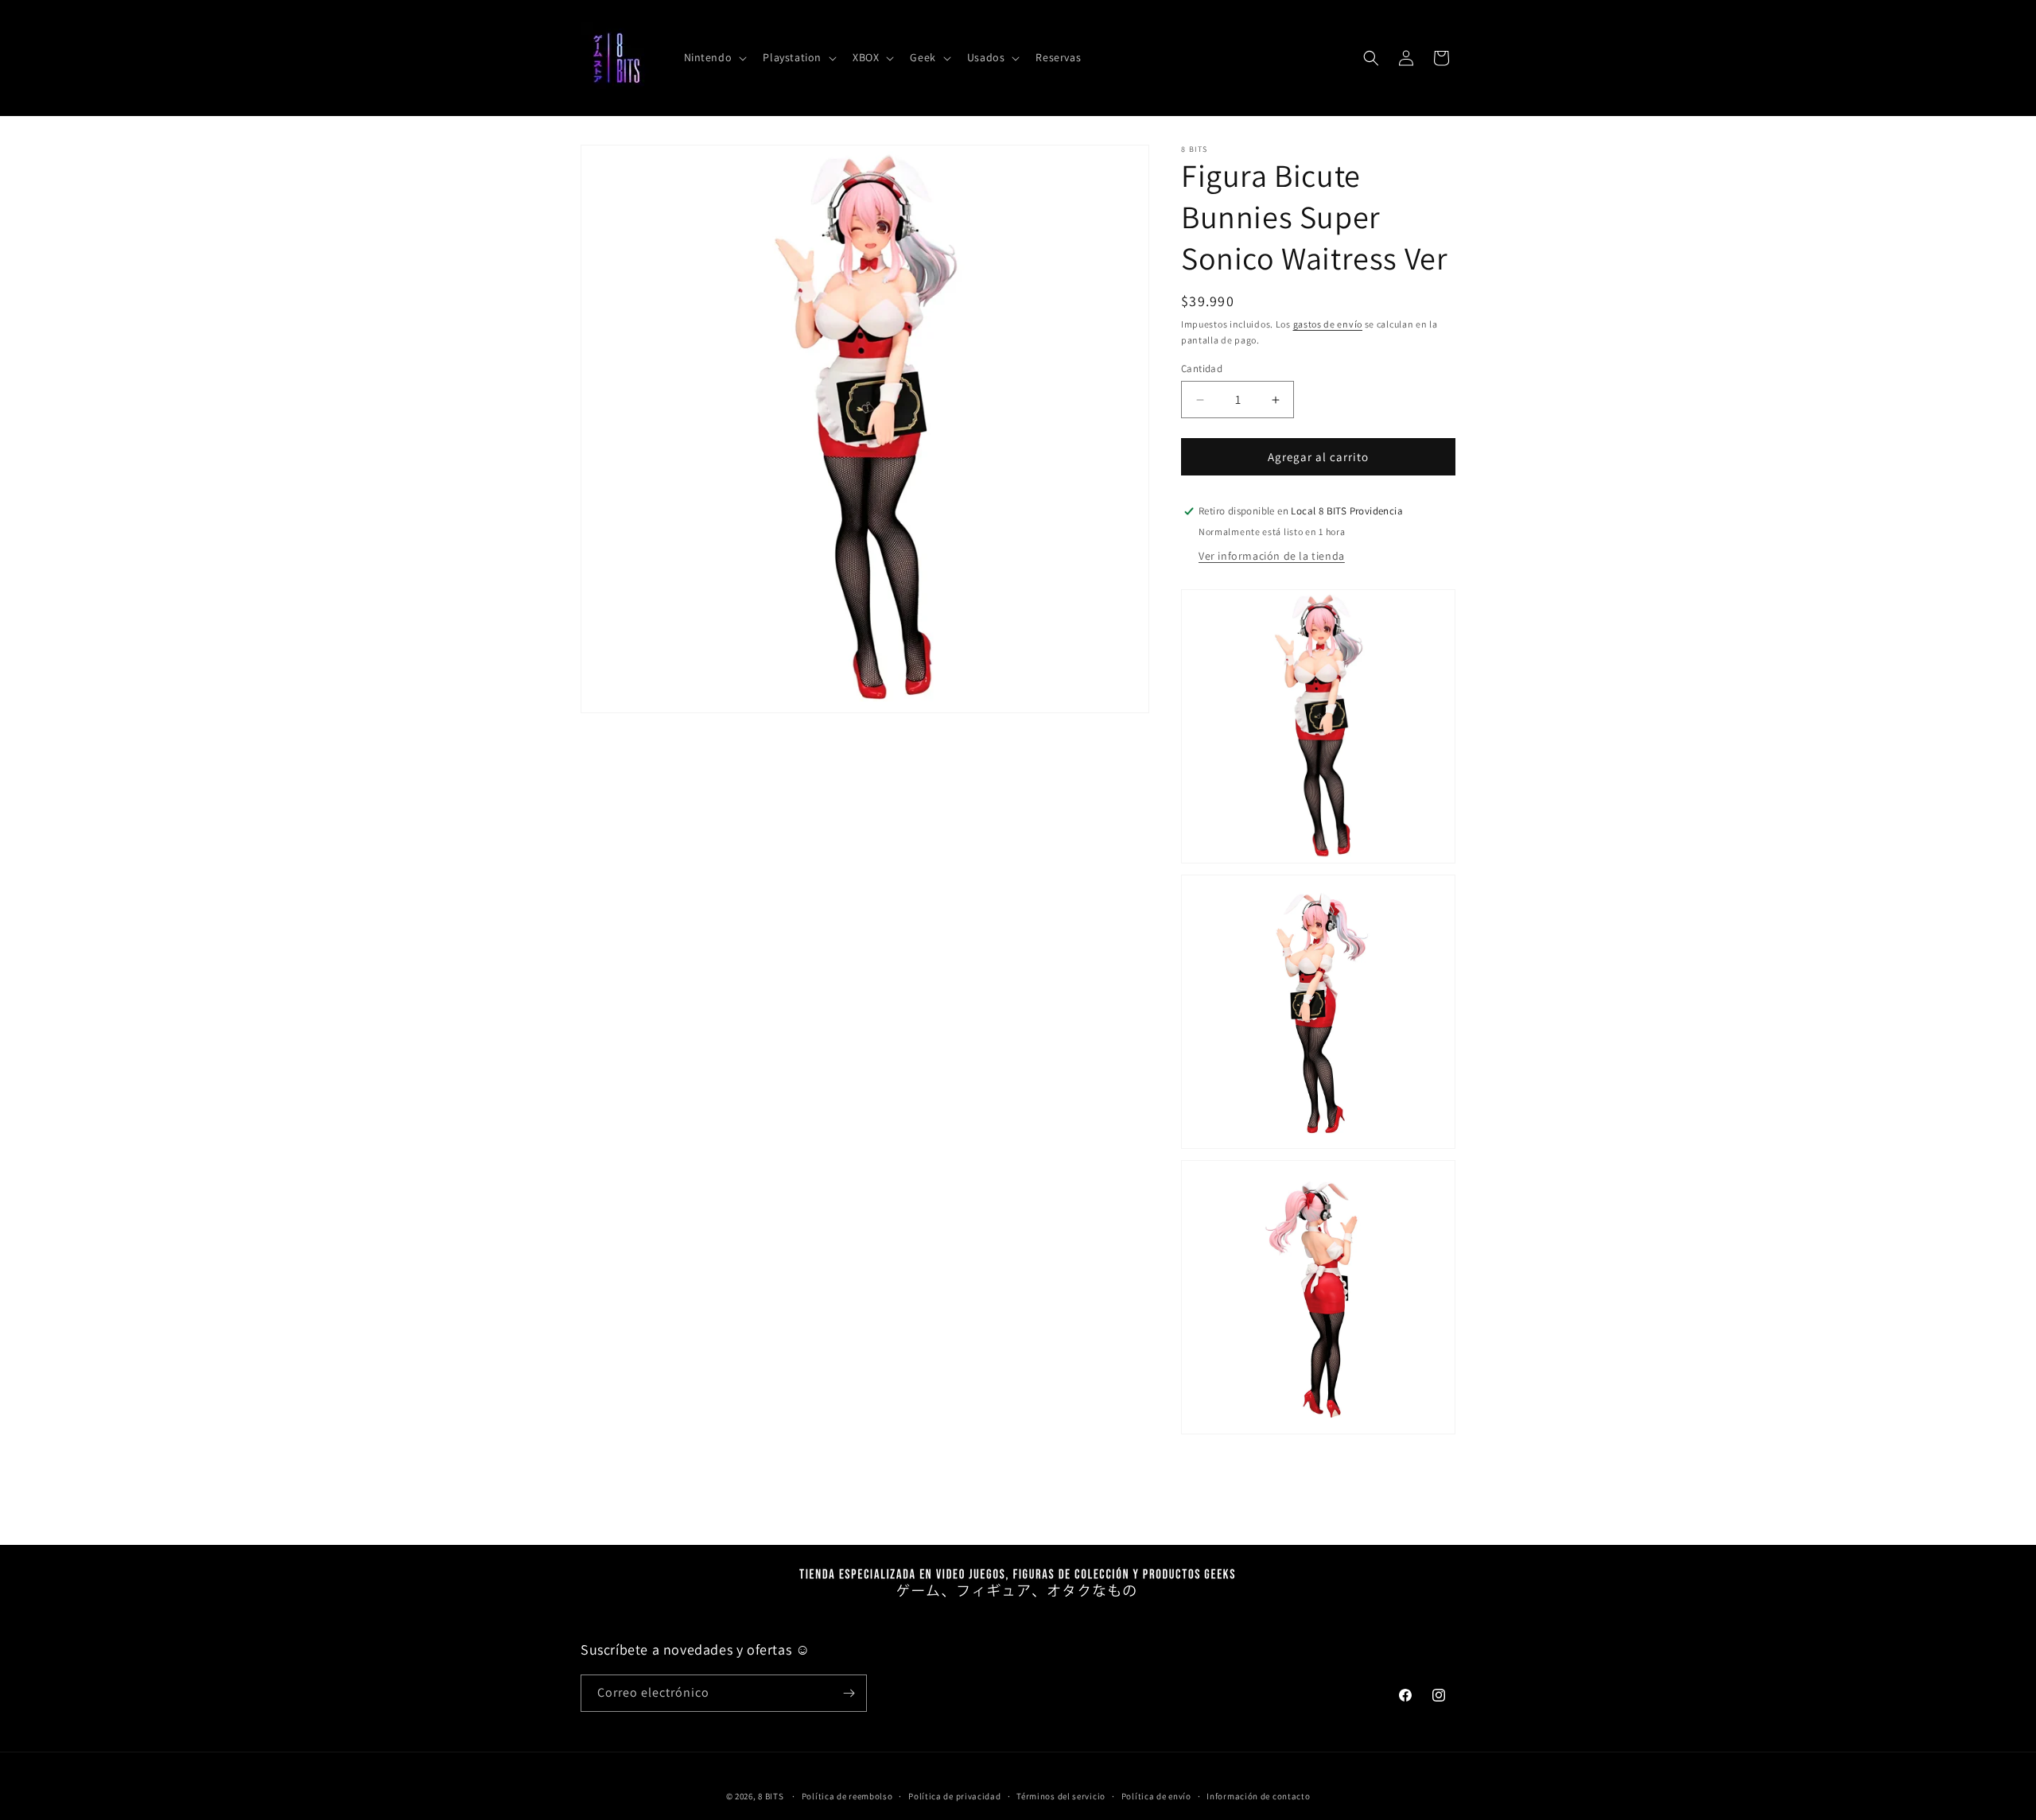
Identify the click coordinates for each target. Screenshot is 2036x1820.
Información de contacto (1258, 1796)
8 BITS (771, 1796)
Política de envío (1156, 1796)
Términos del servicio (1061, 1796)
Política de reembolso (847, 1796)
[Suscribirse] (849, 1693)
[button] (714, 57)
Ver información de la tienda (1272, 556)
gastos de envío (1328, 324)
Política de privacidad (954, 1796)
